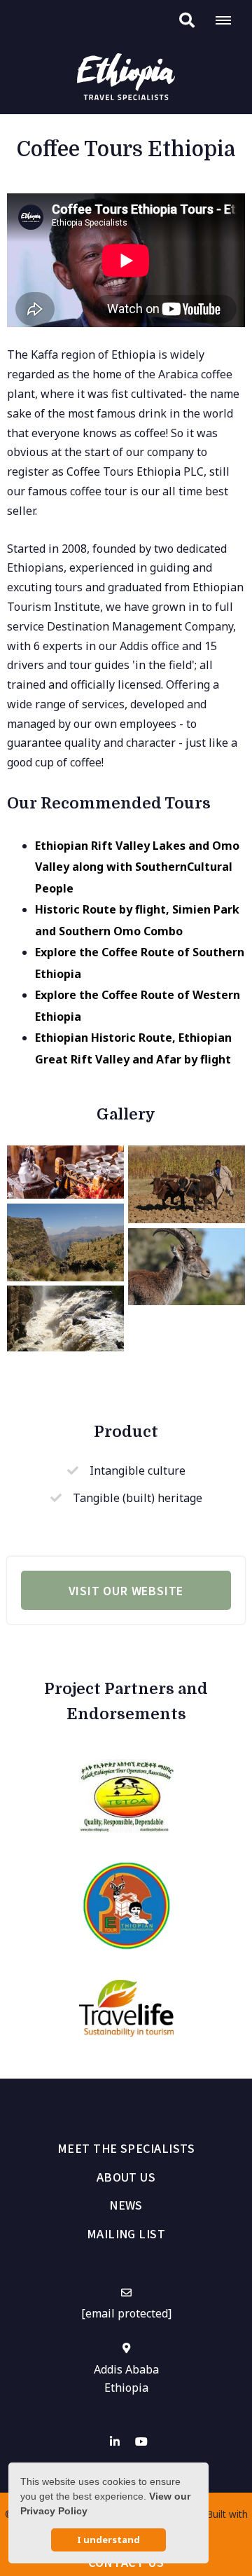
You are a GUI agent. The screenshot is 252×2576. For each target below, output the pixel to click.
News (126, 2205)
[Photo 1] (187, 1184)
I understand (108, 2540)
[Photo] (65, 1172)
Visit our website (126, 1590)
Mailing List (126, 2233)
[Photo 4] (65, 1318)
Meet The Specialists (126, 2148)
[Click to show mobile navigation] (229, 20)
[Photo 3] (187, 1267)
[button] (187, 20)
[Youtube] (141, 2441)
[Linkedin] (115, 2441)
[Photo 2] (65, 1242)
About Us (126, 2177)
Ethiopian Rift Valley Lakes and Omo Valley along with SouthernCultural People (137, 867)
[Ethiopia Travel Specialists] (126, 76)
